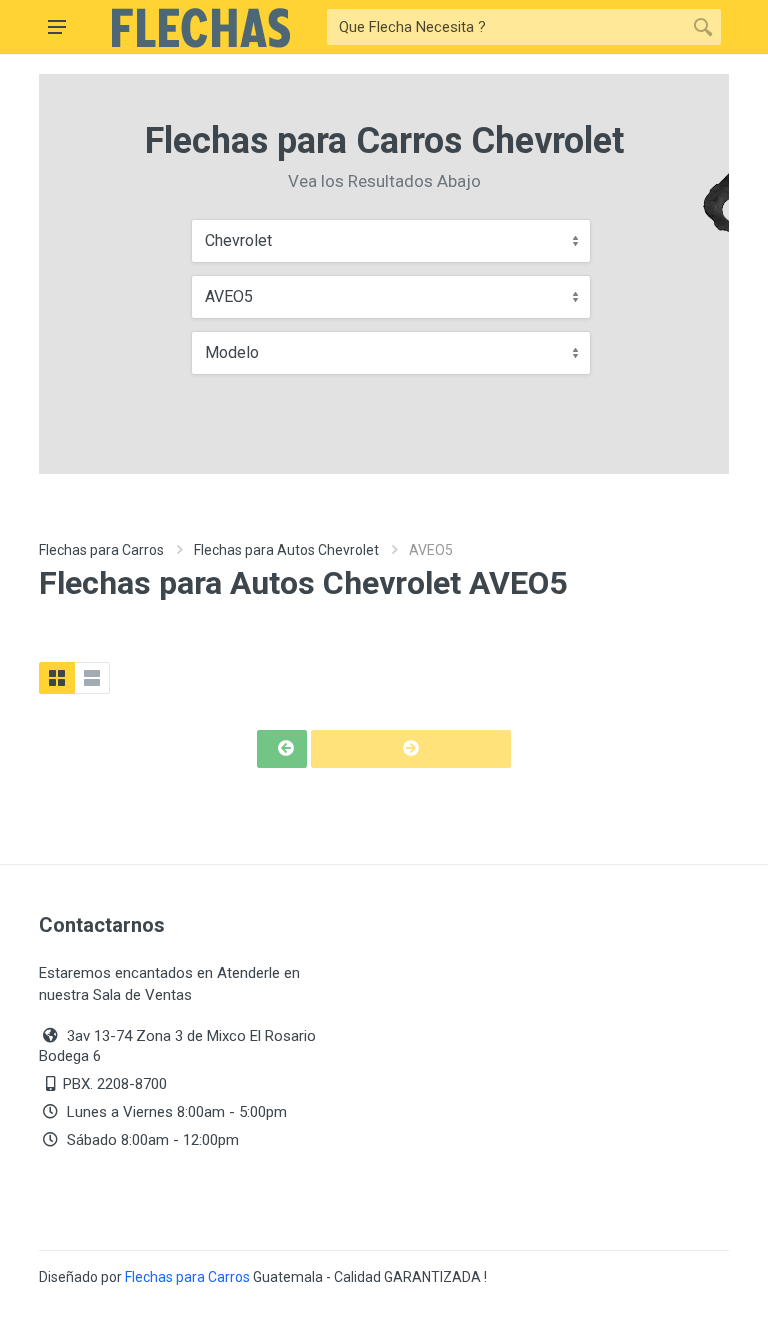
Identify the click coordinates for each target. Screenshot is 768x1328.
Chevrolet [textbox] (238, 240)
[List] (92, 678)
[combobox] (391, 241)
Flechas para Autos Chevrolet (286, 550)
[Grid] (57, 678)
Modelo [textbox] (232, 352)
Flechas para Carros (101, 550)
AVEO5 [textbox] (229, 296)
